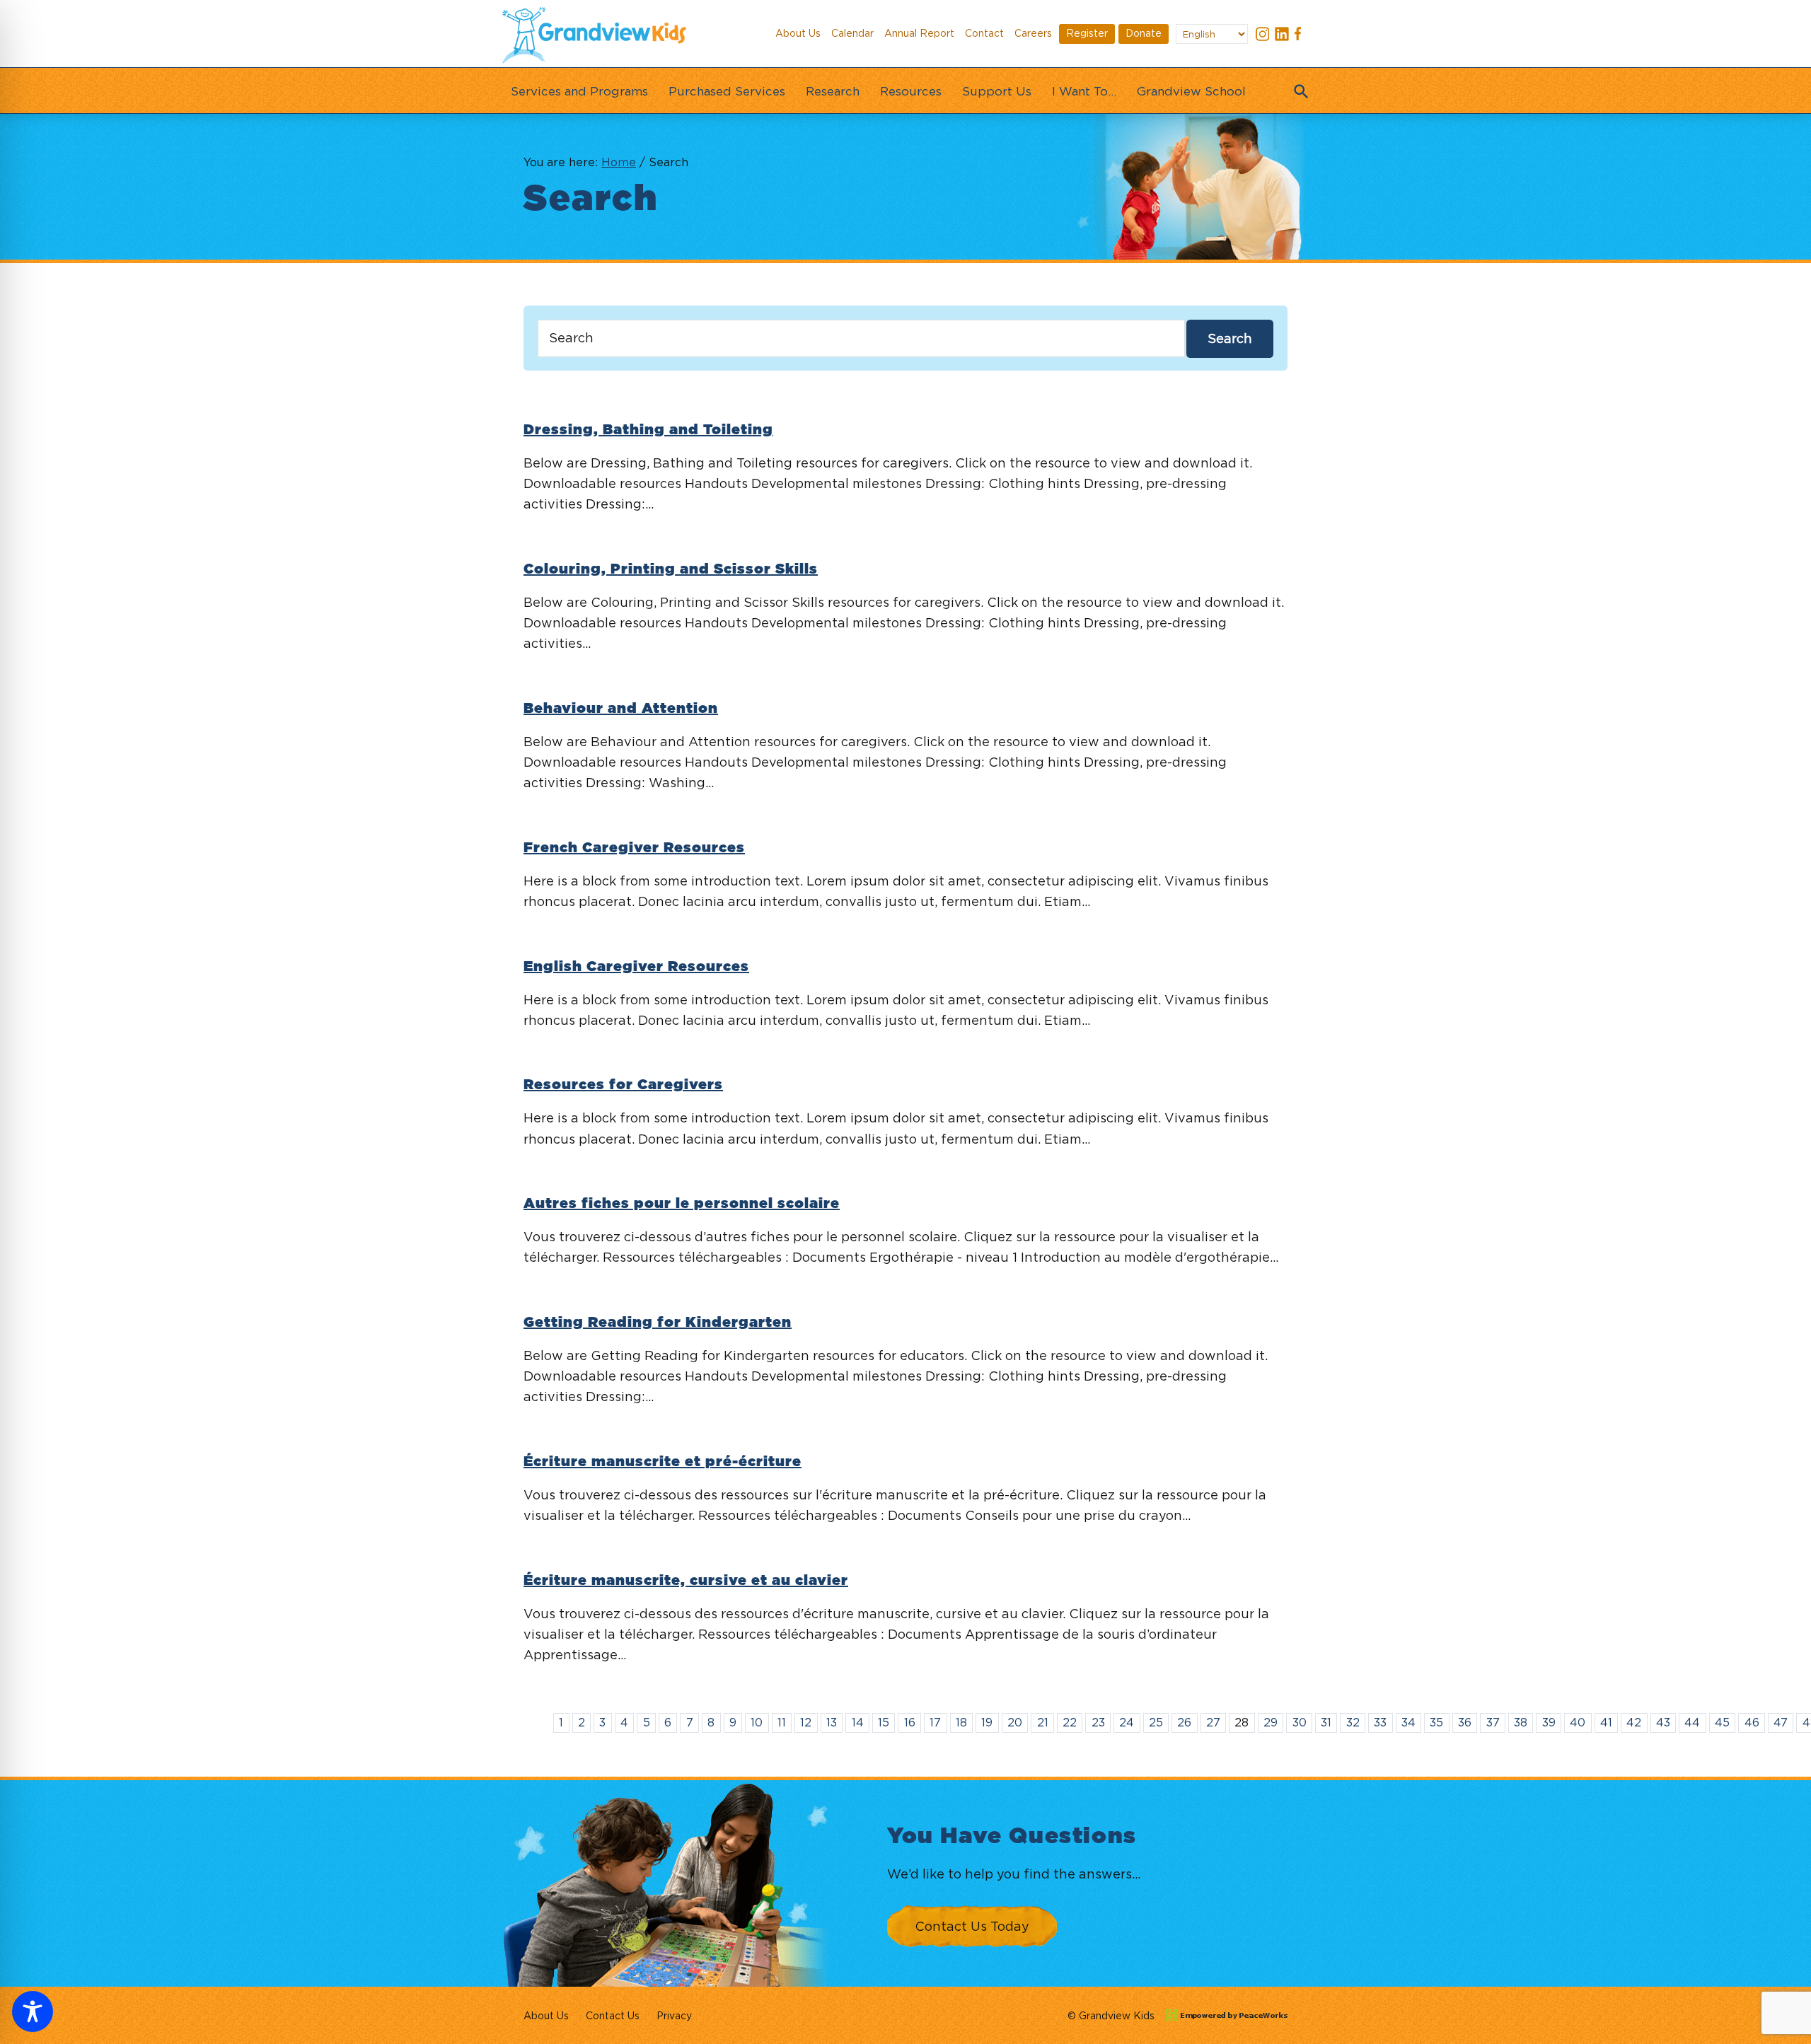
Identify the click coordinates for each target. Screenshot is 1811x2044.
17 (935, 1722)
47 (1781, 1722)
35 (1436, 1722)
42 (1634, 1722)
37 (1493, 1722)
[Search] (1298, 87)
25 (1156, 1722)
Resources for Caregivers (623, 1085)
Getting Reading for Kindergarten (658, 1323)
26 (1184, 1722)
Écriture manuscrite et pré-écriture (663, 1462)
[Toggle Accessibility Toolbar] (33, 2011)
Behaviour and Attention (621, 709)
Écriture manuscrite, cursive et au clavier (686, 1581)
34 (1408, 1722)
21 (1043, 1722)
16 (910, 1722)
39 (1549, 1722)
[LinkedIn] (1282, 36)
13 (832, 1722)
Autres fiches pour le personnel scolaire (682, 1204)
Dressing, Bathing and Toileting (648, 430)
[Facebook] (1301, 36)
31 (1326, 1722)
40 (1578, 1722)
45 (1722, 1722)
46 (1752, 1722)
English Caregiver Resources (636, 967)
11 (782, 1722)
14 (858, 1722)
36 (1465, 1722)
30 (1300, 1722)
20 (1015, 1722)
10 (757, 1722)
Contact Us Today (972, 1926)
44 (1692, 1722)
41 (1606, 1722)
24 (1127, 1722)
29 (1271, 1722)
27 (1213, 1722)
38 (1521, 1722)
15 (884, 1722)
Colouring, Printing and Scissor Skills (671, 569)
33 (1380, 1722)
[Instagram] (1263, 36)
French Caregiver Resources (634, 848)
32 (1353, 1722)
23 (1098, 1722)
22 (1070, 1722)
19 (987, 1722)
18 (961, 1722)
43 (1663, 1722)
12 (806, 1722)
